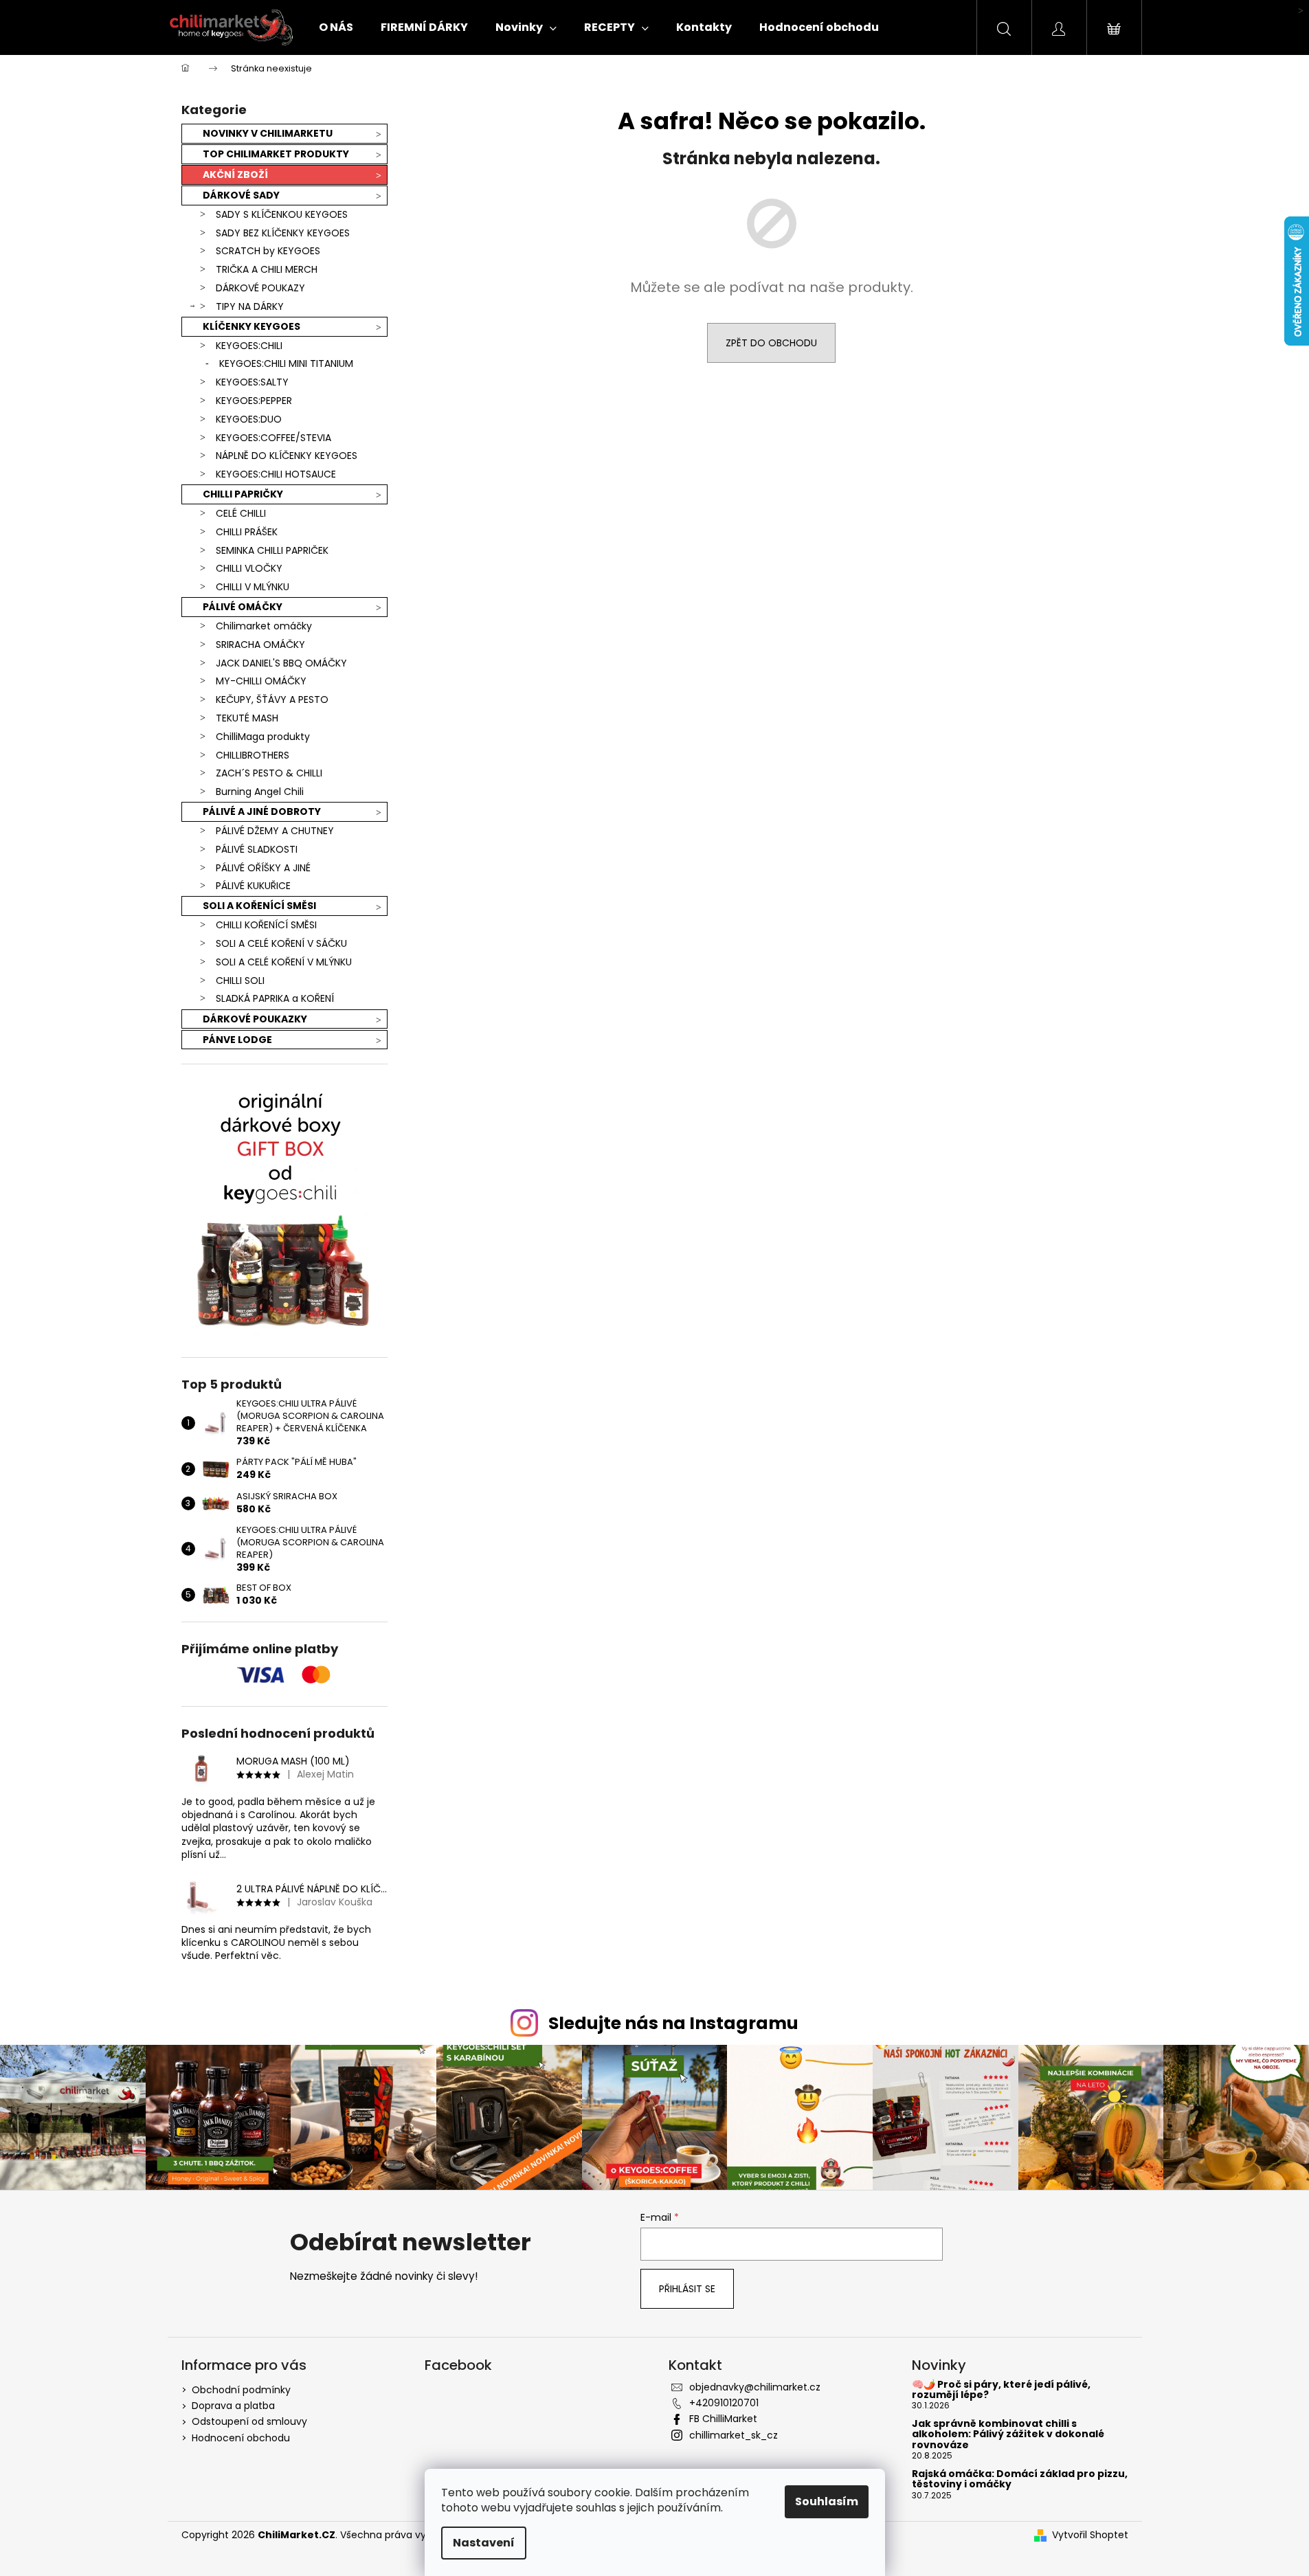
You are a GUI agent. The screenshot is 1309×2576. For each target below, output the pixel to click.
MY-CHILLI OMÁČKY (261, 681)
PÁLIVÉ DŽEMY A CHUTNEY (275, 831)
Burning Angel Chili (260, 792)
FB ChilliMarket (723, 2419)
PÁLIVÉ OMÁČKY (243, 607)
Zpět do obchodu (771, 343)
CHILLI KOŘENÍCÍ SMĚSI (266, 925)
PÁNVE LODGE (237, 1040)
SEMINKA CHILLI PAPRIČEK (272, 550)
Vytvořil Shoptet (1090, 2535)
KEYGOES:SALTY (252, 382)
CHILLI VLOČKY (249, 568)
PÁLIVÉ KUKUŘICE (253, 886)
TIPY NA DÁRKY (250, 306)
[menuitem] (336, 27)
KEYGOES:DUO (249, 419)
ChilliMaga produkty (263, 737)
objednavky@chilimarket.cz (755, 2387)
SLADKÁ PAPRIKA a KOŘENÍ (275, 998)
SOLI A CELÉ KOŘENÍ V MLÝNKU (284, 962)
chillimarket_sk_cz (734, 2435)
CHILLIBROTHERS (253, 755)
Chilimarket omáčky (264, 626)
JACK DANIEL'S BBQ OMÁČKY (281, 663)
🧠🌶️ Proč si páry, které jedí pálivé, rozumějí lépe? (1001, 2390)
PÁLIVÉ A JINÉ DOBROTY (262, 811)
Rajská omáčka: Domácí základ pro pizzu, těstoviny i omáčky (1020, 2479)
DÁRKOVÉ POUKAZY (260, 288)
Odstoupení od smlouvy (249, 2421)
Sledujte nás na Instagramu (673, 2023)
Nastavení (484, 2543)
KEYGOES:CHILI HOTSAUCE (276, 474)
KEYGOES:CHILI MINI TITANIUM (286, 363)
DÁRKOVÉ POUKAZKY (255, 1019)
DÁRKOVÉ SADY (241, 195)
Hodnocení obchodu (241, 2438)
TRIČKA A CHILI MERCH (267, 269)
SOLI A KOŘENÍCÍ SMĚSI (259, 906)
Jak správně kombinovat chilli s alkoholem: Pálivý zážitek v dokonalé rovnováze (1008, 2434)
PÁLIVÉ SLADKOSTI (257, 849)
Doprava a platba (233, 2406)
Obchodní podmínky (241, 2390)
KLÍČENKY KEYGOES (251, 326)
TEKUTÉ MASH (247, 718)
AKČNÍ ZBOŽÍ (235, 175)
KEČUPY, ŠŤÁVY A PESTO (272, 699)
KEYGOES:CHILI (249, 346)
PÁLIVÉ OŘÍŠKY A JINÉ (263, 868)
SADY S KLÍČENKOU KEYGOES (282, 214)
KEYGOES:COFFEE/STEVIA (273, 438)
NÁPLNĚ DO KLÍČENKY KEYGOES (287, 456)
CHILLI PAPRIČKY (243, 494)
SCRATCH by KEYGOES (268, 251)
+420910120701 (724, 2403)
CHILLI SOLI (240, 981)
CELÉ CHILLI (241, 513)
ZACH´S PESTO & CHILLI (269, 773)
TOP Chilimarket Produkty (276, 154)
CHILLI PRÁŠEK (247, 532)
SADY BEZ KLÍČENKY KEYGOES (283, 233)
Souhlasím (827, 2501)
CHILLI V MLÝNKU (253, 587)
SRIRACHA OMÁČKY (260, 645)
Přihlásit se (687, 2289)
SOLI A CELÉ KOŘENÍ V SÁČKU (281, 943)
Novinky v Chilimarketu (268, 133)
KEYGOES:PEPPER (254, 401)
